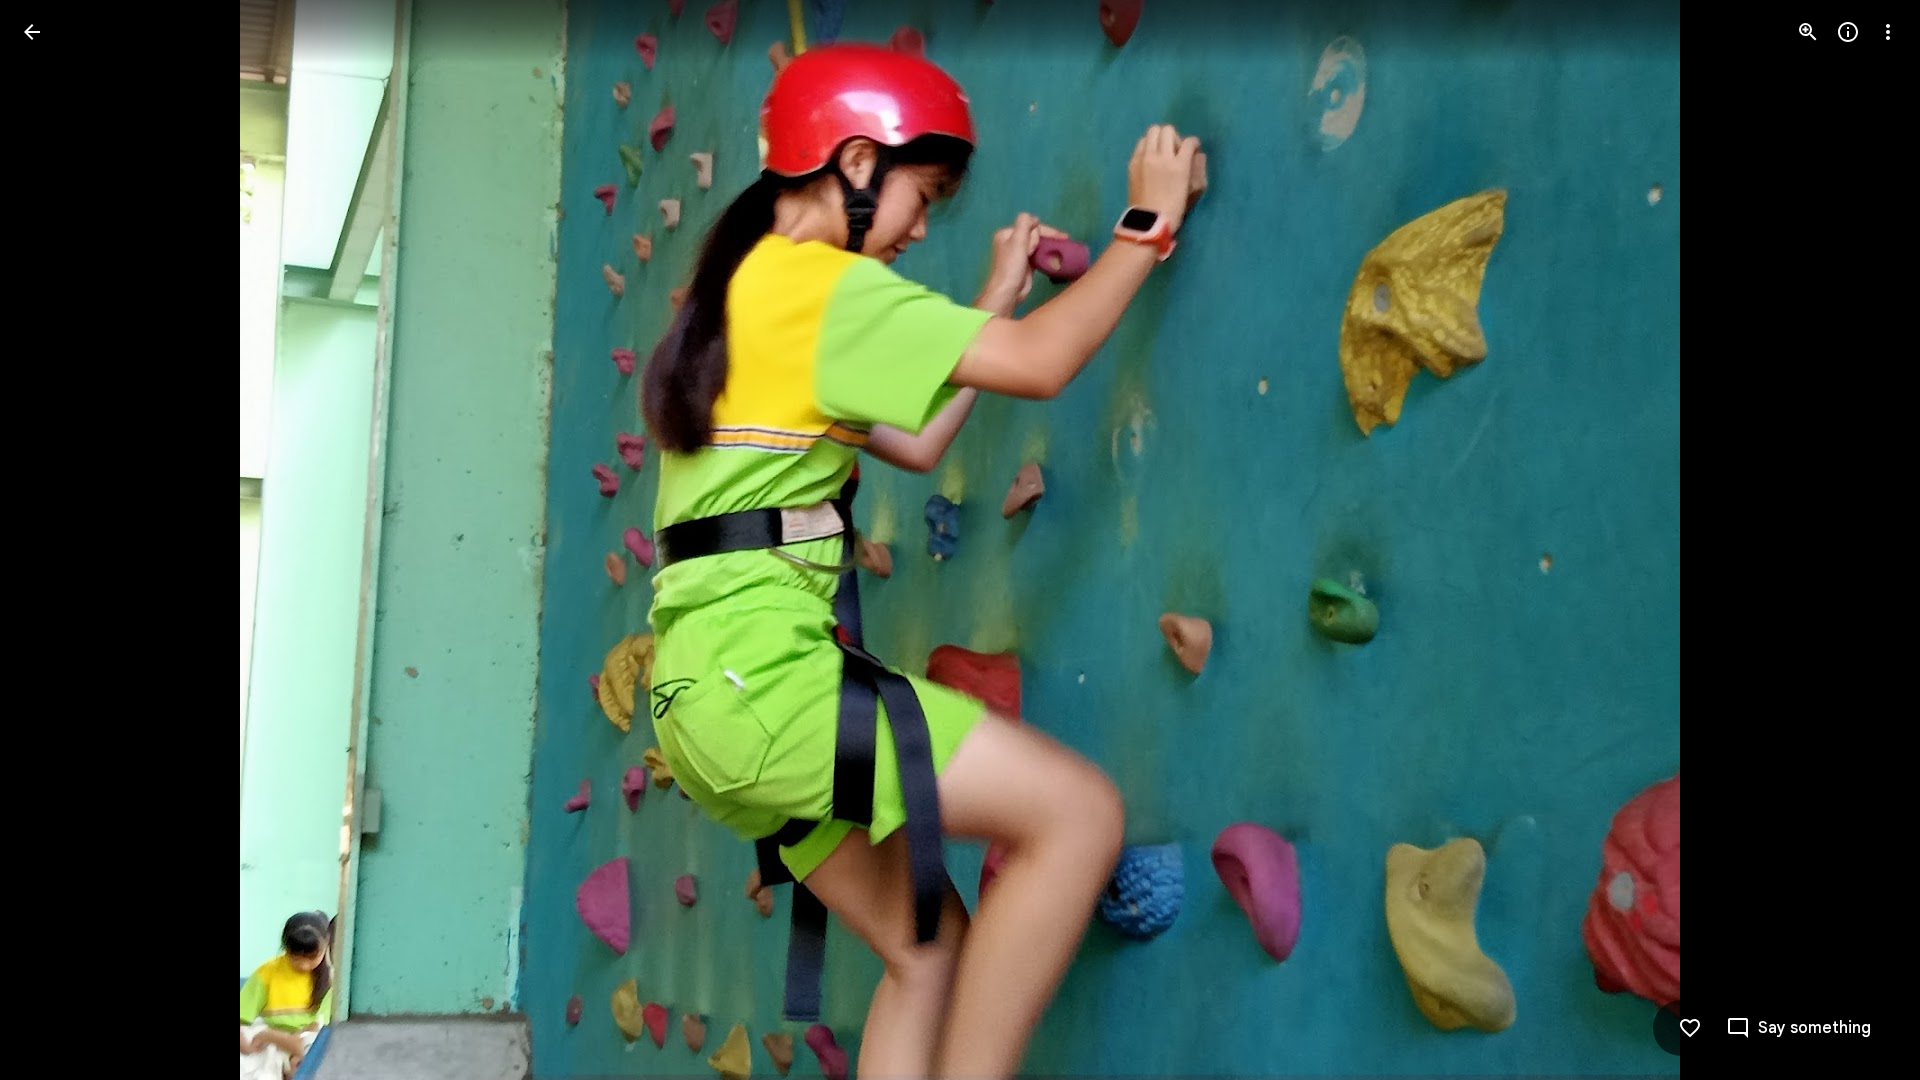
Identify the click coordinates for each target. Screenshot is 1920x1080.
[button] (56, 540)
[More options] (1888, 32)
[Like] (1690, 1028)
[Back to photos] (32, 32)
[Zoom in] (1808, 32)
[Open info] (1848, 32)
